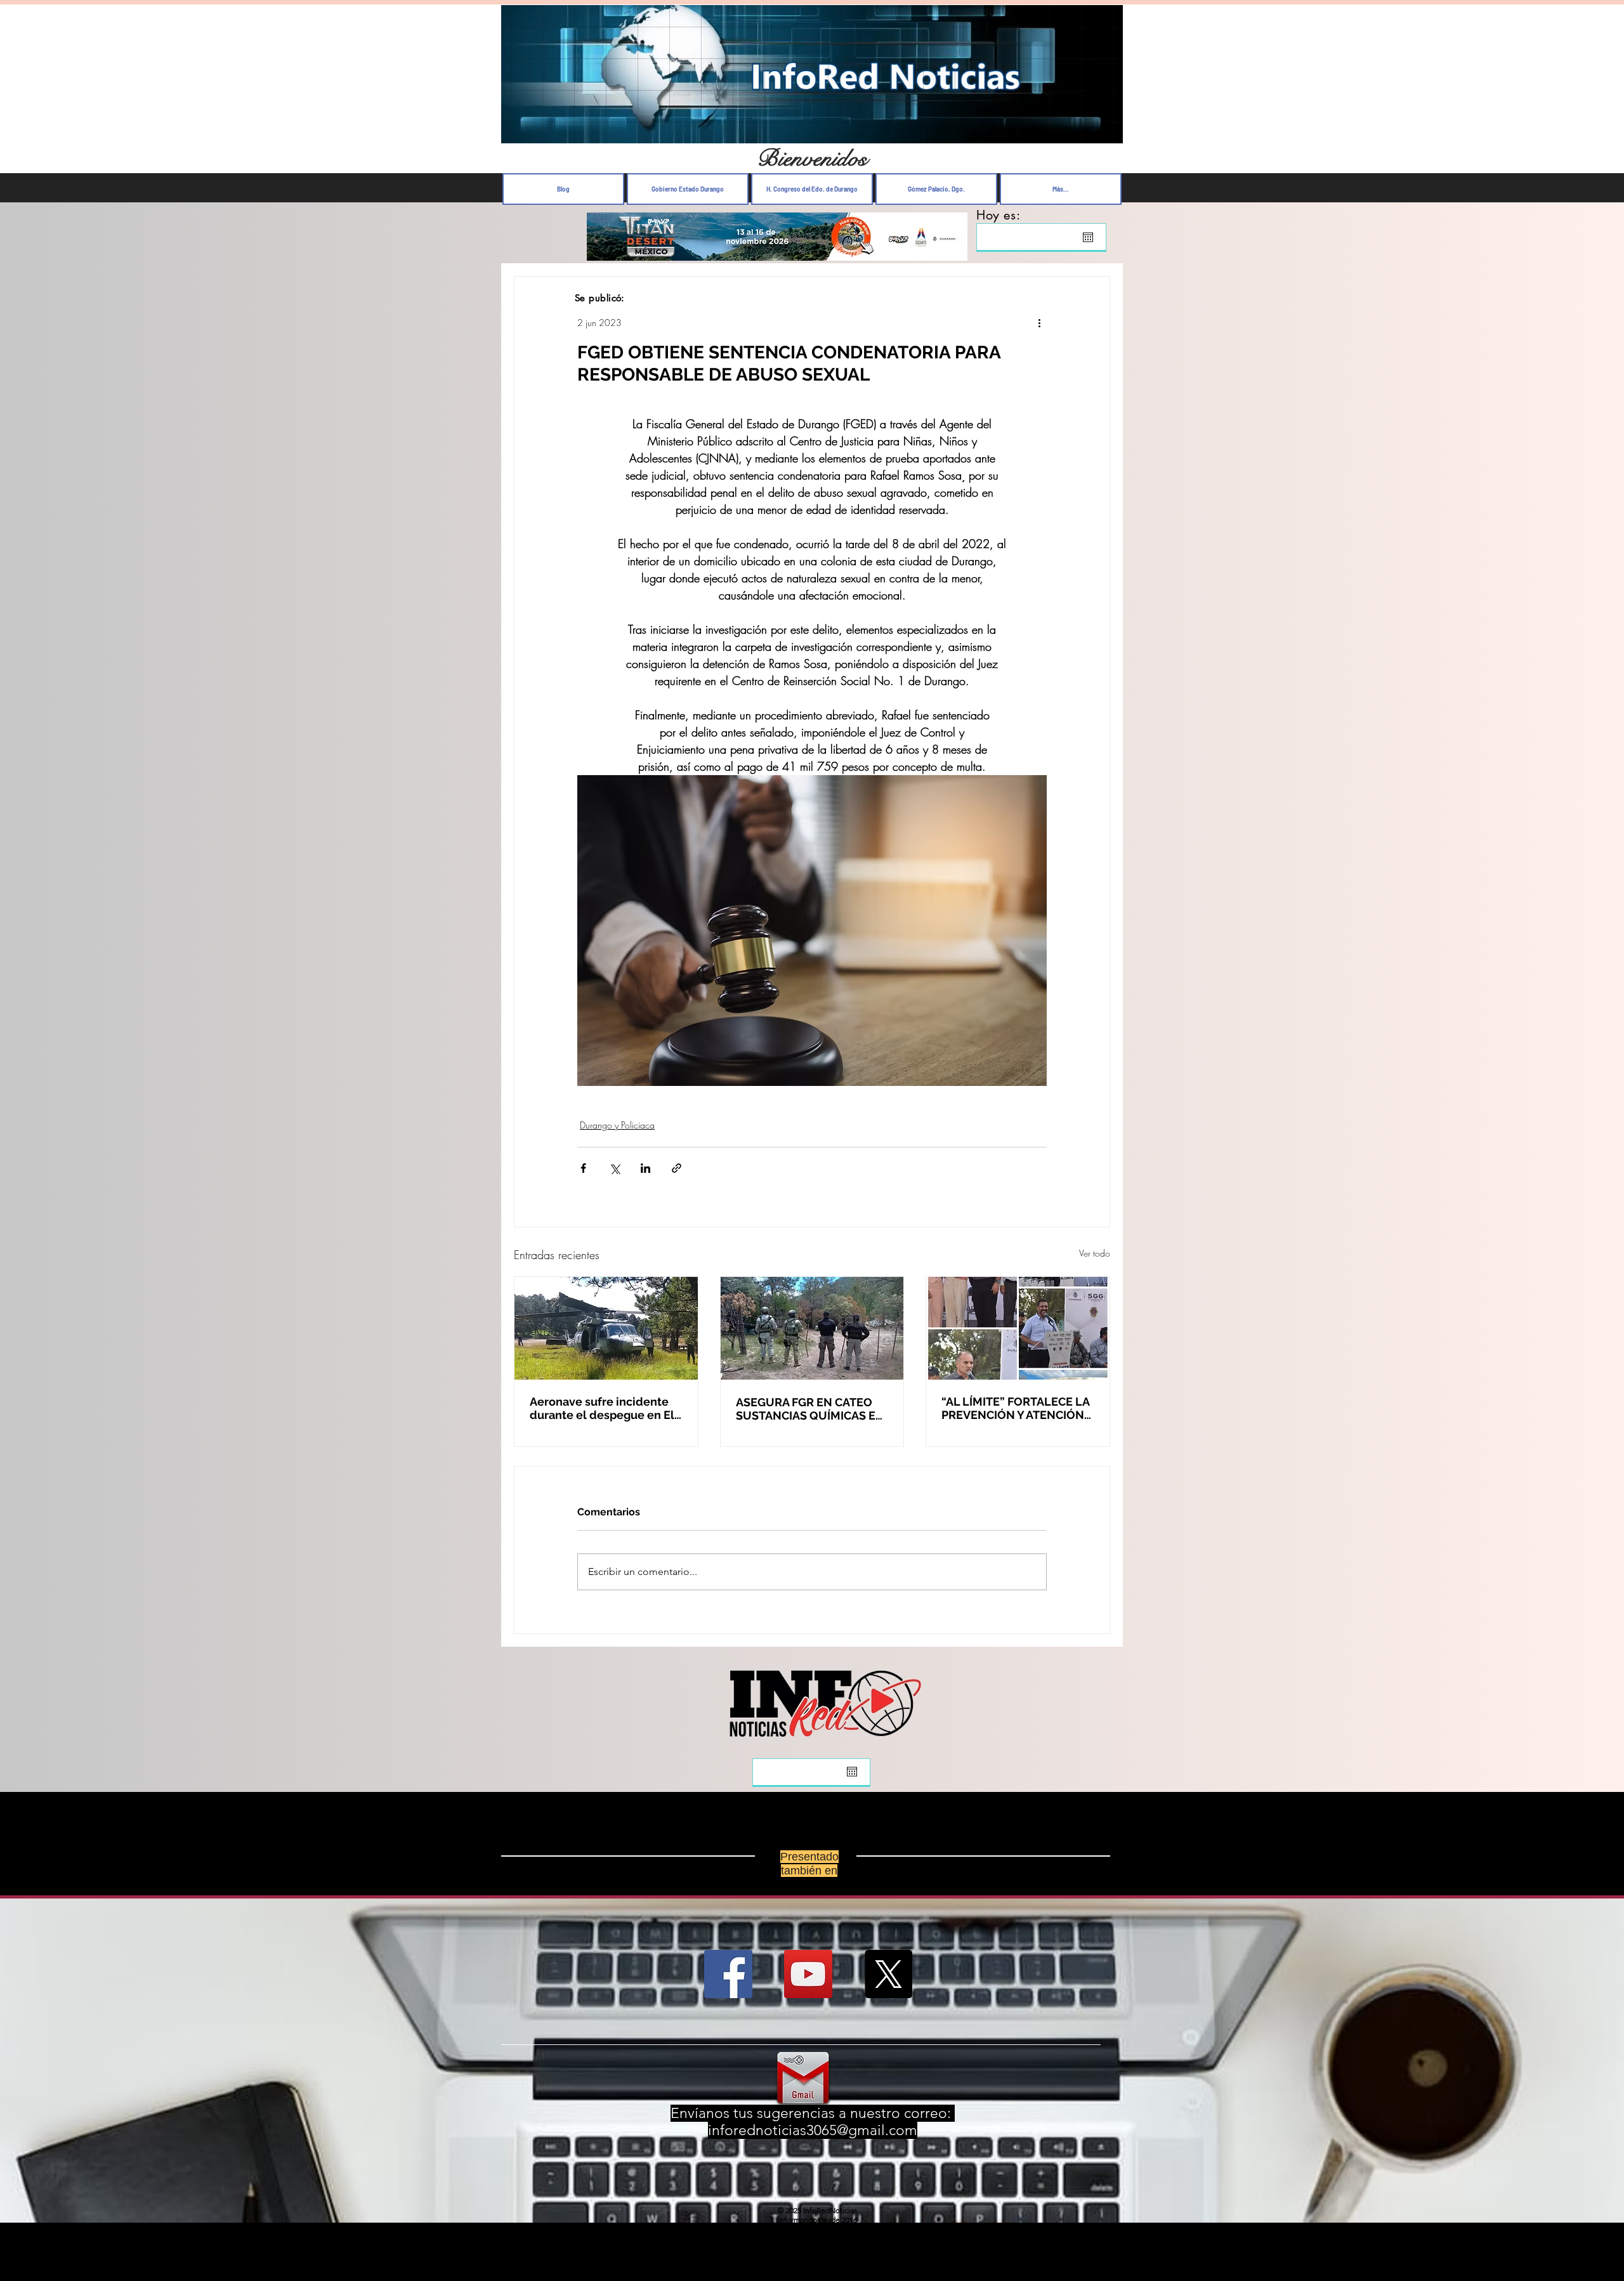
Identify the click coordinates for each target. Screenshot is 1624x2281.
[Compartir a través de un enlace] (677, 1168)
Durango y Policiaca (617, 1125)
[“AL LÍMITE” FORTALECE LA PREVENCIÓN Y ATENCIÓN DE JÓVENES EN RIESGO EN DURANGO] (1018, 1328)
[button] (1107, 130)
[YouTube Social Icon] (808, 1984)
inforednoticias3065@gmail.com (813, 2140)
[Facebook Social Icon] (728, 1984)
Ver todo (1095, 1253)
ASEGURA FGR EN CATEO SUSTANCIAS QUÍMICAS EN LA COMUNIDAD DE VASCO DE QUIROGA (810, 1409)
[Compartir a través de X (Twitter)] (614, 1168)
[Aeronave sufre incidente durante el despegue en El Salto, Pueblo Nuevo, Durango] (606, 1328)
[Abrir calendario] (1088, 237)
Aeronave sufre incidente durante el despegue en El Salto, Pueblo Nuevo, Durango (602, 1408)
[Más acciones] (1039, 322)
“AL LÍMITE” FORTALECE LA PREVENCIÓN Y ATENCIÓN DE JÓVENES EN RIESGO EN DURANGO (1017, 1408)
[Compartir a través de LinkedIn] (645, 1168)
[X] (888, 1984)
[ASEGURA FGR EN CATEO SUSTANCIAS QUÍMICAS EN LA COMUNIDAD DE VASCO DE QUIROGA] (812, 1328)
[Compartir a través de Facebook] (583, 1168)
